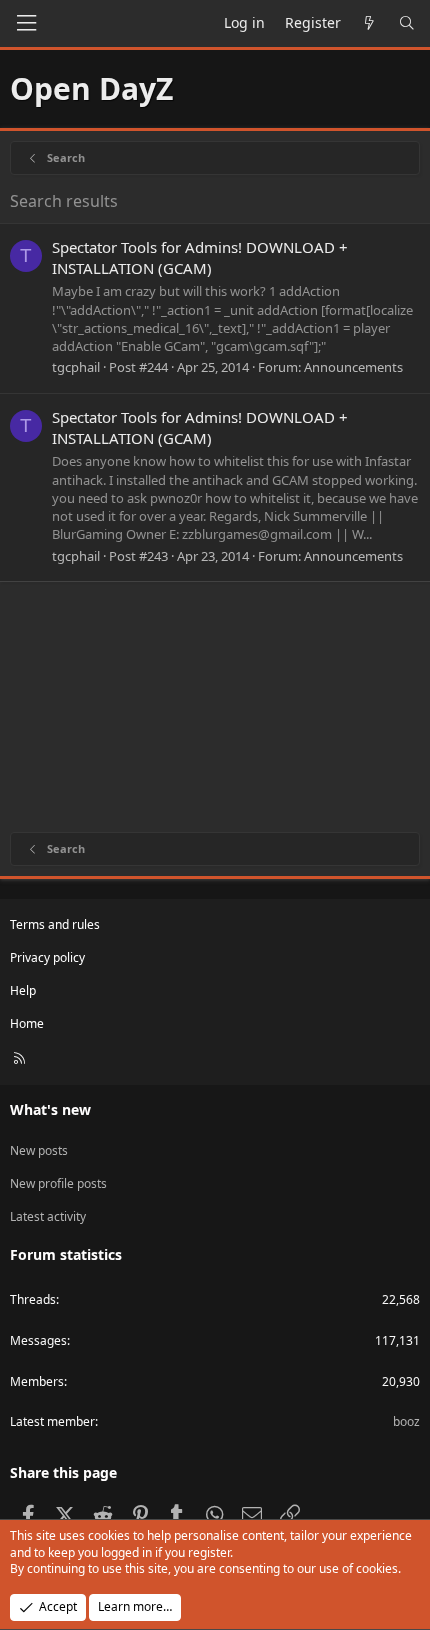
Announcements (353, 367)
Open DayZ (91, 88)
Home (27, 1023)
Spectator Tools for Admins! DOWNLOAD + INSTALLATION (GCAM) (200, 257)
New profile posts (58, 1183)
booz (406, 1421)
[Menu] (26, 23)
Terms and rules (55, 924)
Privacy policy (47, 957)
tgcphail (76, 367)
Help (23, 990)
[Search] (407, 23)
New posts (39, 1150)
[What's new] (370, 23)
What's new (50, 1109)
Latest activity (48, 1216)
